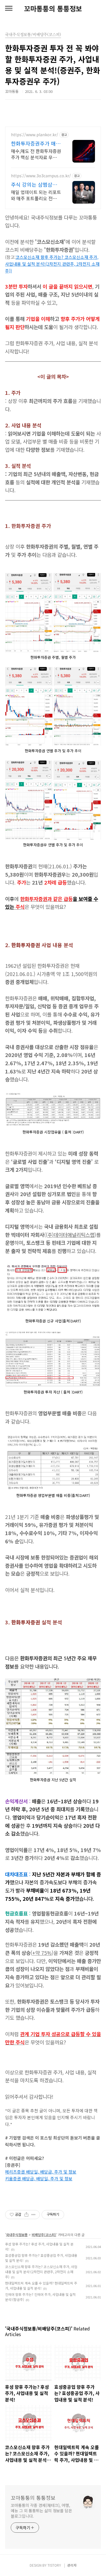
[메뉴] (9, 8)
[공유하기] (26, 2215)
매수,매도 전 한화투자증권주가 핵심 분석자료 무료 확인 (36, 154)
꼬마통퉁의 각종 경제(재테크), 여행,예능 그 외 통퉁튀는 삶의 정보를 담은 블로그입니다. (41, 2511)
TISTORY (54, 2565)
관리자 (72, 2565)
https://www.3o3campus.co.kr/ (41, 176)
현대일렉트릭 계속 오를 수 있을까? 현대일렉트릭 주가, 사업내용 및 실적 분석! (41, 2286)
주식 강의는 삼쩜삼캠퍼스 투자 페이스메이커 (34, 184)
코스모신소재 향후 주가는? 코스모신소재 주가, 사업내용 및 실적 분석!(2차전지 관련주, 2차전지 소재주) (41, 2272)
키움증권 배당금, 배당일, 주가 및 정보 (39, 2178)
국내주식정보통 (17, 2235)
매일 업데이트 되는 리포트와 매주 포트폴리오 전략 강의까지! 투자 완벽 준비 (36, 195)
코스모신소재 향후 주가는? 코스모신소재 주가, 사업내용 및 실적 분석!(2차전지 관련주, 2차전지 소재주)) (52, 264)
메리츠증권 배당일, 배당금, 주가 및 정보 (41, 2172)
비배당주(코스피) (44, 2235)
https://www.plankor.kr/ (35, 135)
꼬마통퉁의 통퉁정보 (53, 8)
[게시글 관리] (33, 2215)
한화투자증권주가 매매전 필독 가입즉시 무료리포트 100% (36, 143)
